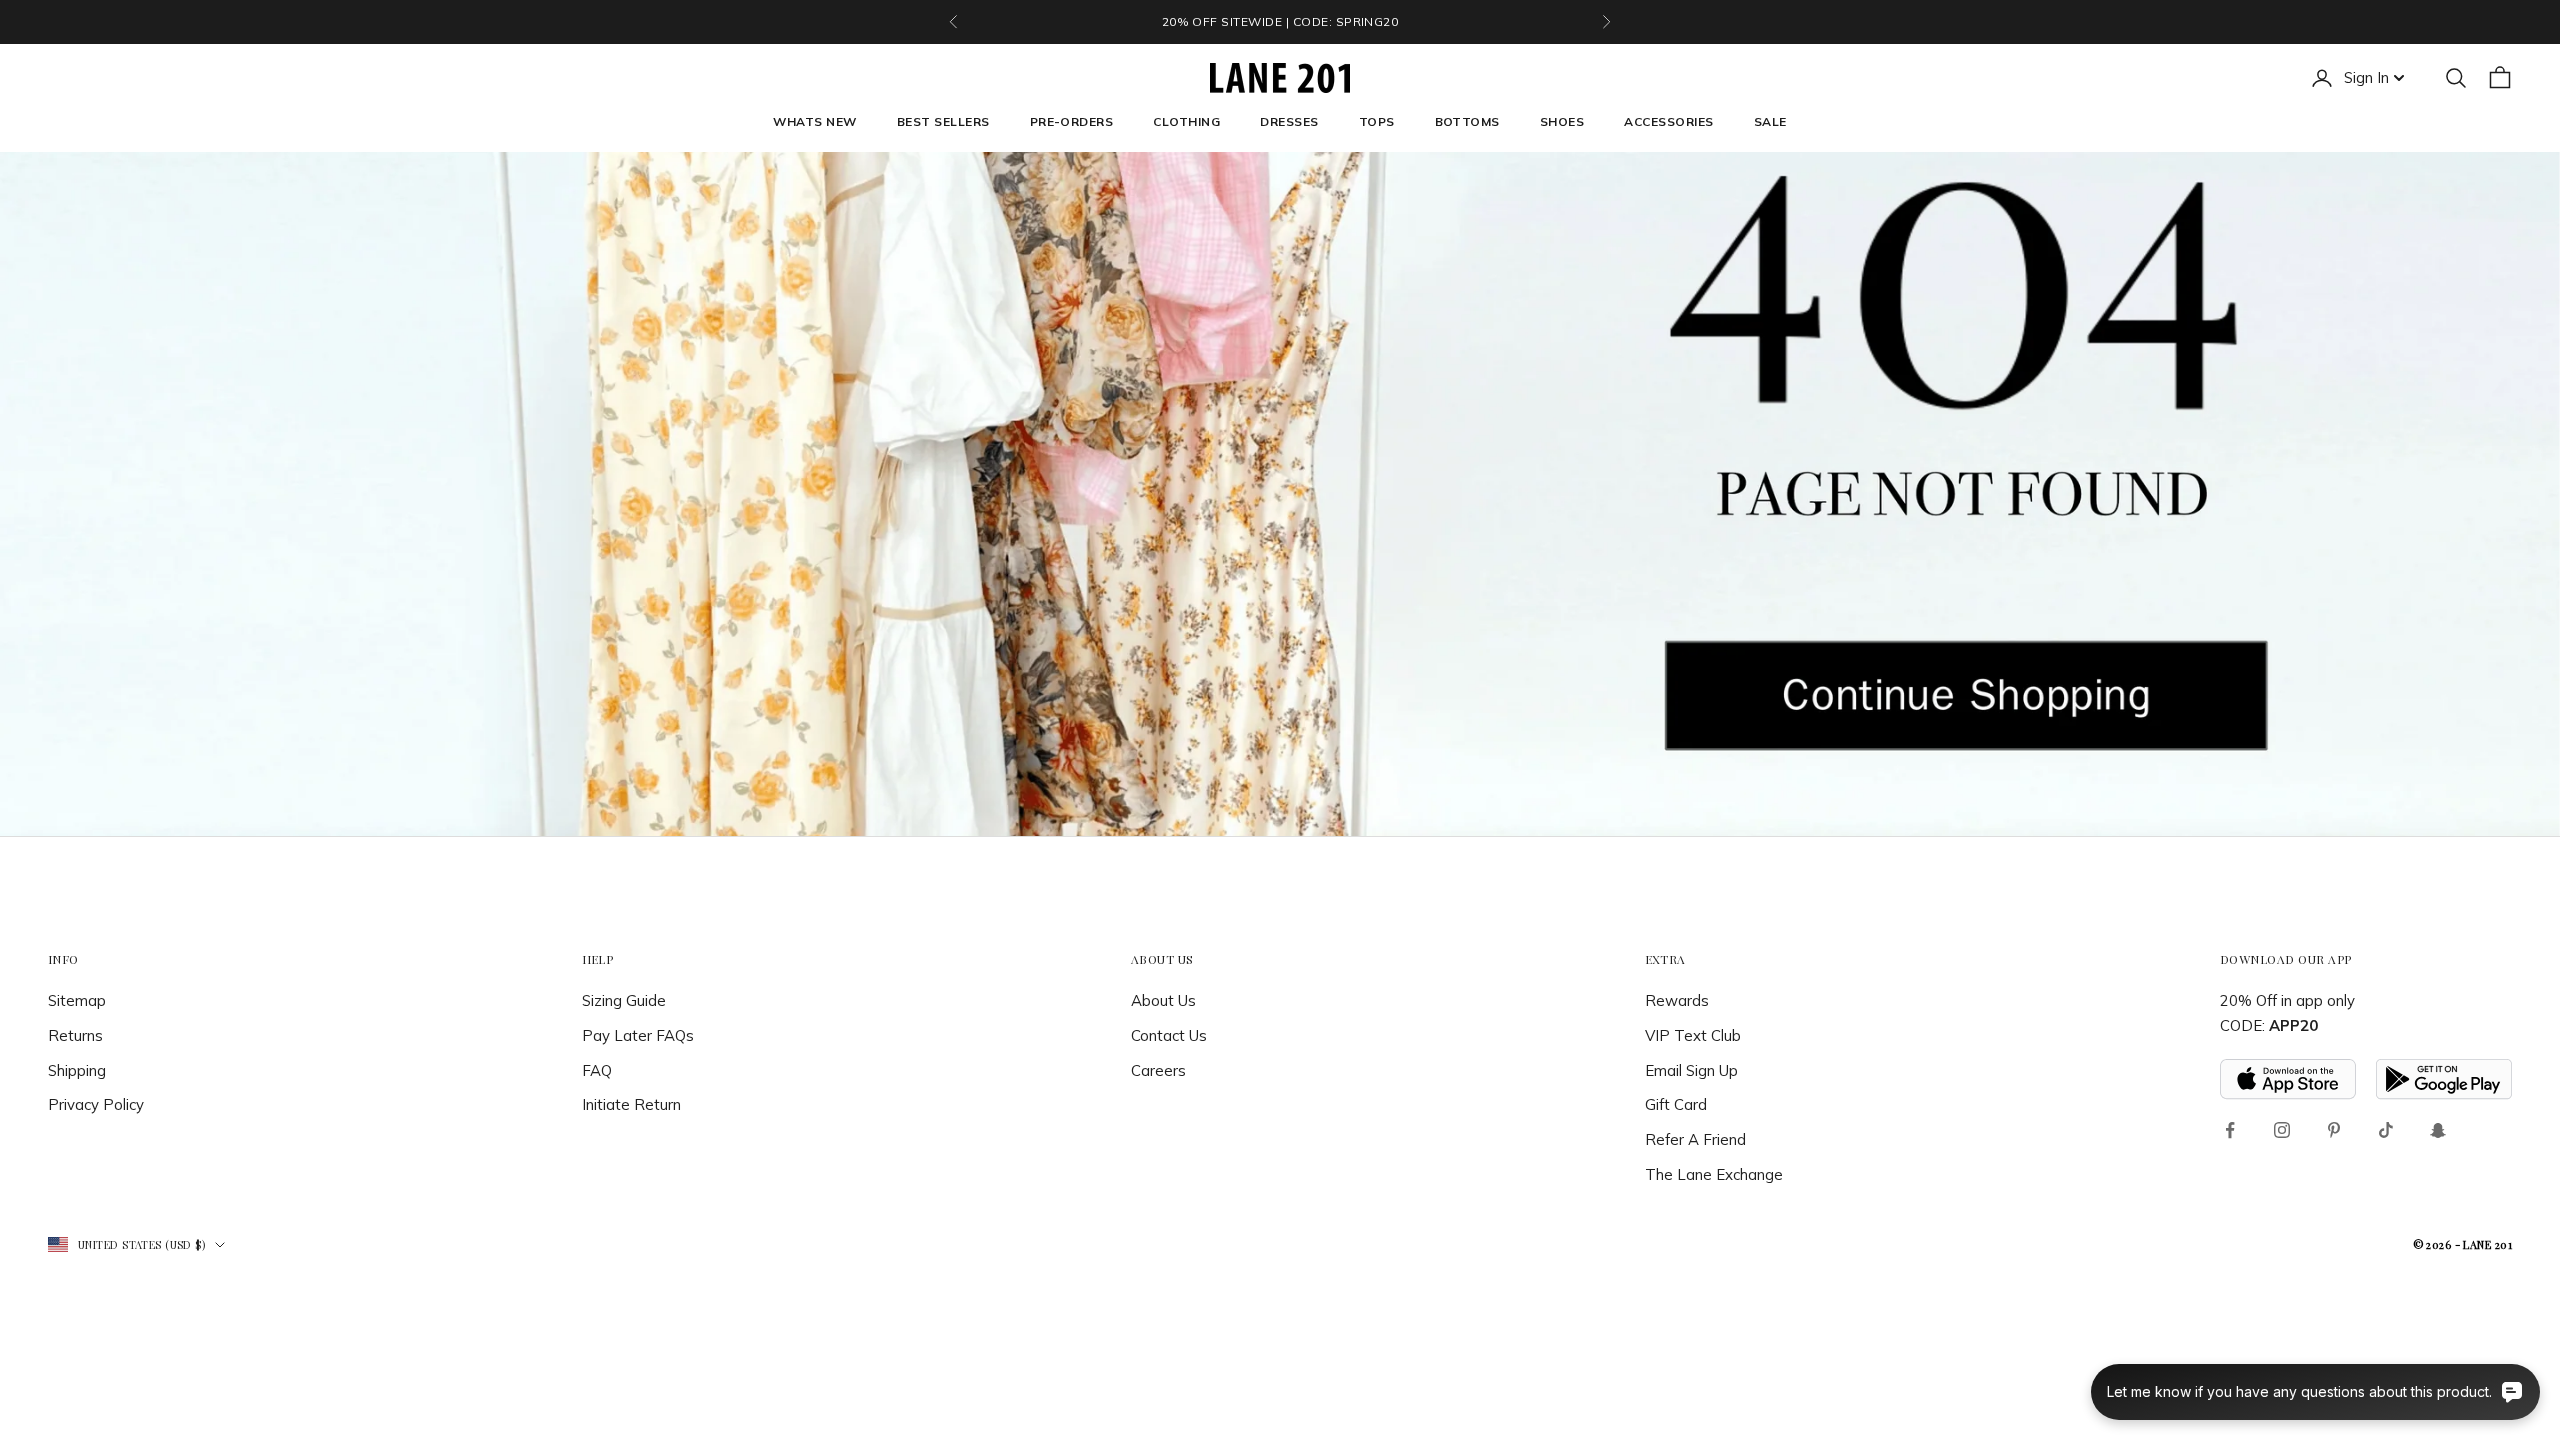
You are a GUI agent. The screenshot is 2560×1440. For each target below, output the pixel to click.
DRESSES (1289, 121)
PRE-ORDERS (1072, 121)
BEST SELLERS (943, 121)
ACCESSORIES (1668, 121)
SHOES (1562, 121)
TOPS (1377, 121)
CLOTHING (1186, 121)
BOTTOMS (1467, 121)
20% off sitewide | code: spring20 (1280, 21)
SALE (1770, 121)
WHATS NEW (814, 121)
